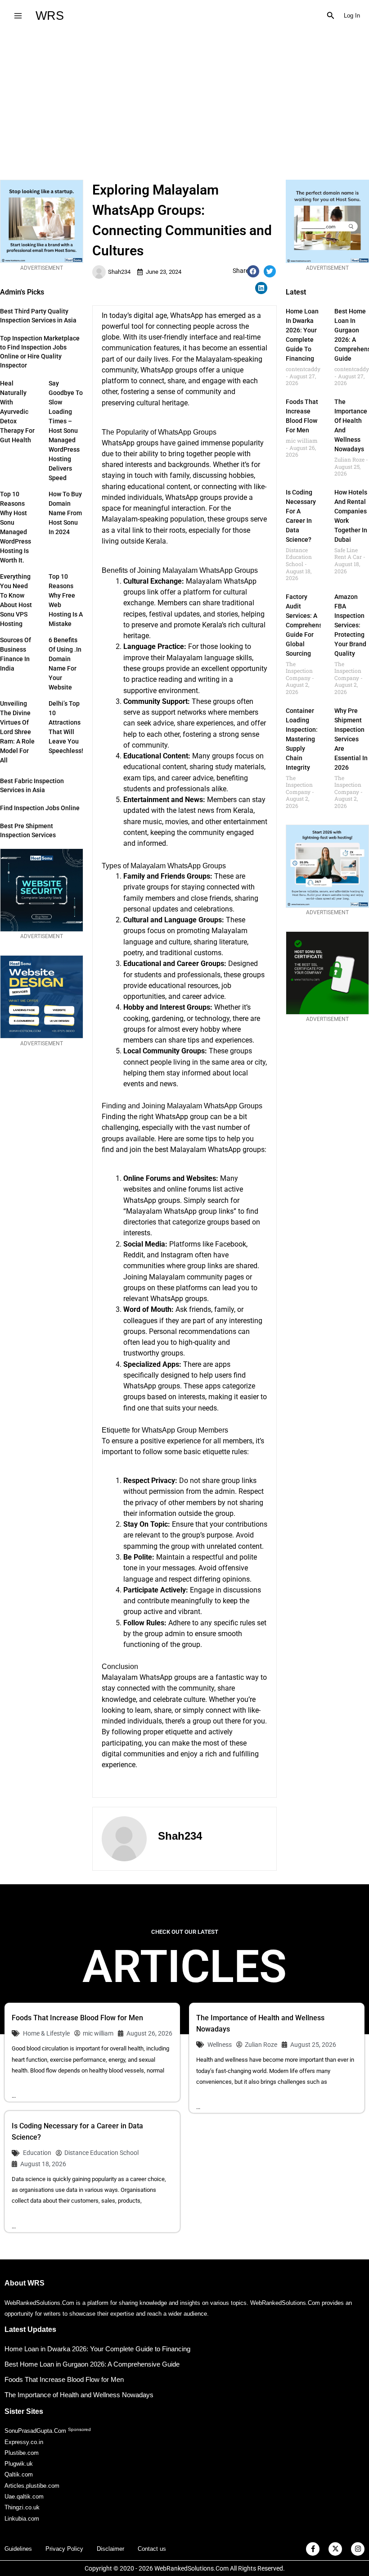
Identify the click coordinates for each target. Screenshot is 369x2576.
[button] (331, 16)
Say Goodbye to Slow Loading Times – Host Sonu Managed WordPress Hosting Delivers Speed (66, 431)
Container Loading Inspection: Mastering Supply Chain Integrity (302, 739)
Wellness (220, 2045)
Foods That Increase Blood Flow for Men (77, 2018)
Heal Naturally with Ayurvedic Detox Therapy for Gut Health (17, 412)
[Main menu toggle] (18, 16)
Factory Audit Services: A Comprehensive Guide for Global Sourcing (308, 625)
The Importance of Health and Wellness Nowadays (79, 2395)
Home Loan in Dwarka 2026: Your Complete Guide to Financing (97, 2349)
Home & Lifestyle (46, 2033)
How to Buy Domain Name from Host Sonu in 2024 (65, 513)
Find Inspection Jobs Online (40, 808)
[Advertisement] (184, 99)
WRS (50, 16)
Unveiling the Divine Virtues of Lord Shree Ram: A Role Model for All (17, 732)
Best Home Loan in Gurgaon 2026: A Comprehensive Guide (92, 2364)
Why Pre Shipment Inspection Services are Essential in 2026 (351, 739)
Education (37, 2153)
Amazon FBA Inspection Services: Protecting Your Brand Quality (350, 625)
